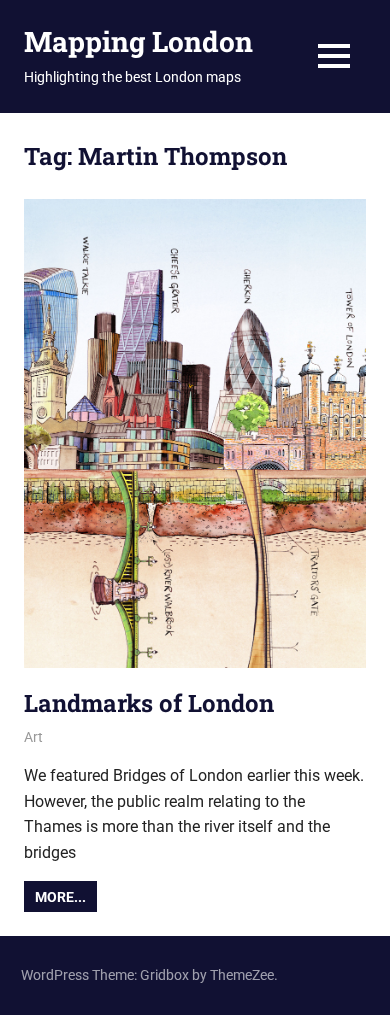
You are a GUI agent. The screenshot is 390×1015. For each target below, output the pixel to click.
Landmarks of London (149, 703)
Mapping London (138, 41)
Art (33, 737)
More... (60, 897)
